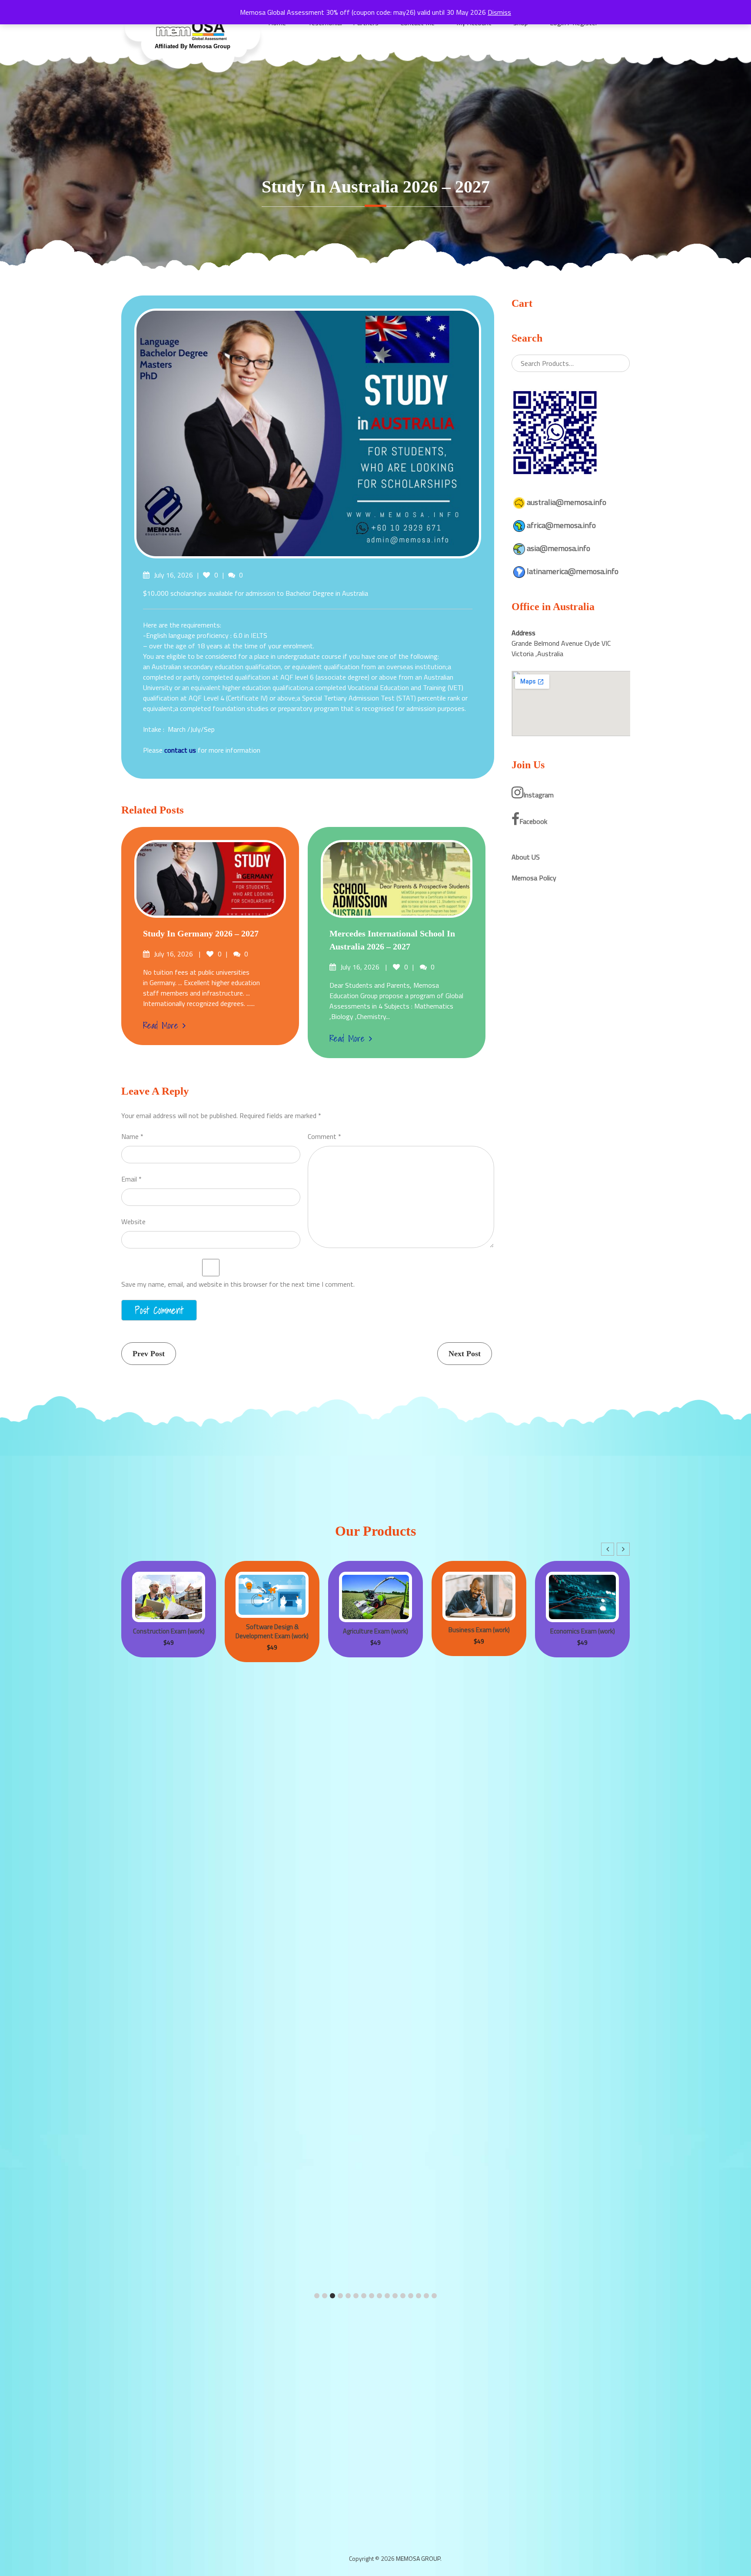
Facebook (533, 821)
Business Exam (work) (376, 1630)
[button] (623, 1549)
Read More (161, 1026)
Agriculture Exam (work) (272, 1631)
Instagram (538, 795)
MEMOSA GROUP (418, 2558)
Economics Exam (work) (479, 1631)
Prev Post (149, 1354)
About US (526, 857)
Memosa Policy (534, 878)
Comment (324, 1136)
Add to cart (153, 1572)
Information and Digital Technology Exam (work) (583, 1630)
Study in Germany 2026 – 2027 (201, 933)
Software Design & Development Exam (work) (169, 1631)
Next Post (465, 1354)
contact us (180, 750)
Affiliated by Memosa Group (193, 46)
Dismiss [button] (499, 12)
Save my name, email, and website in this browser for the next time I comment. (238, 1284)
